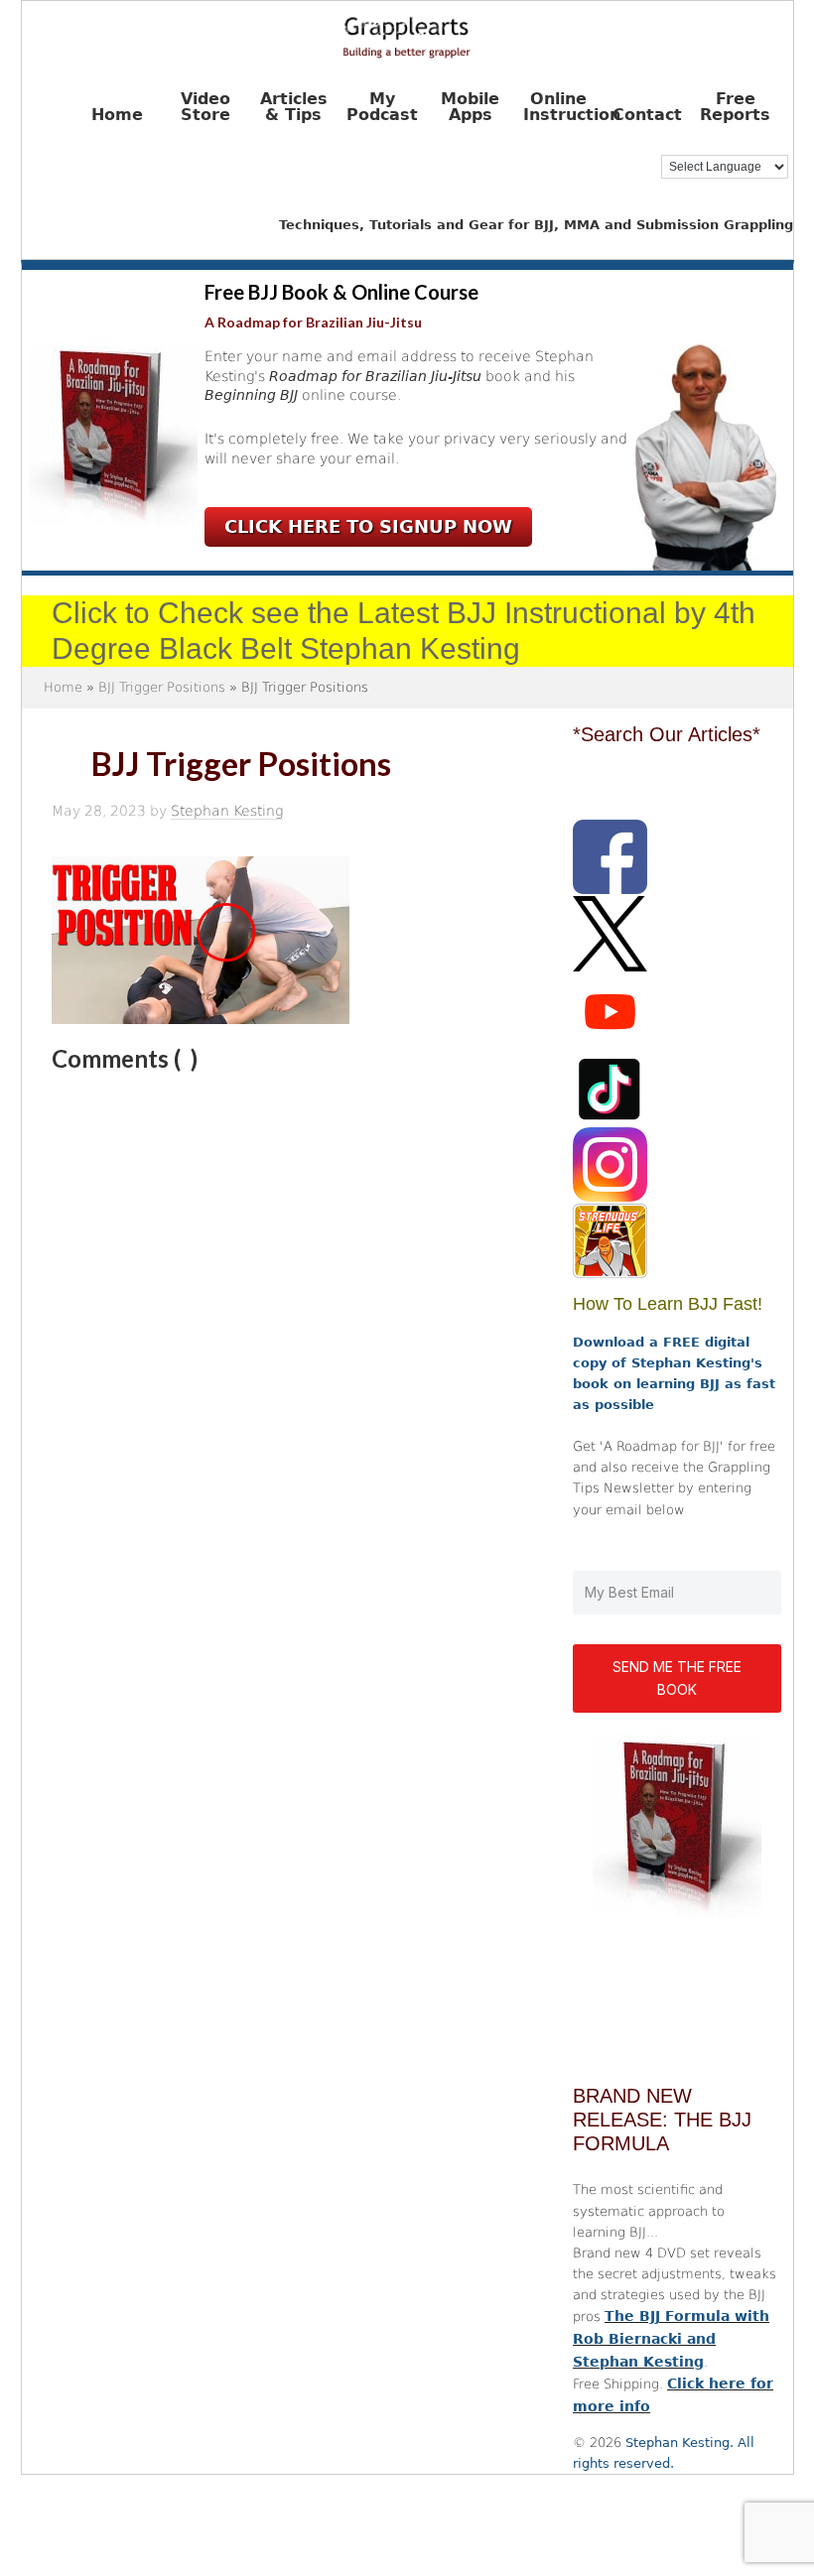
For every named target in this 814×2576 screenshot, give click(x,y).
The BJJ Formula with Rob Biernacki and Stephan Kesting (671, 2339)
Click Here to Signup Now (368, 526)
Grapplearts (407, 31)
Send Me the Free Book (677, 1678)
